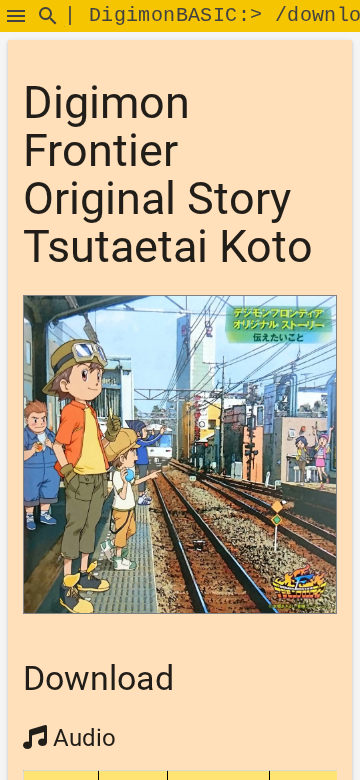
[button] (16, 16)
